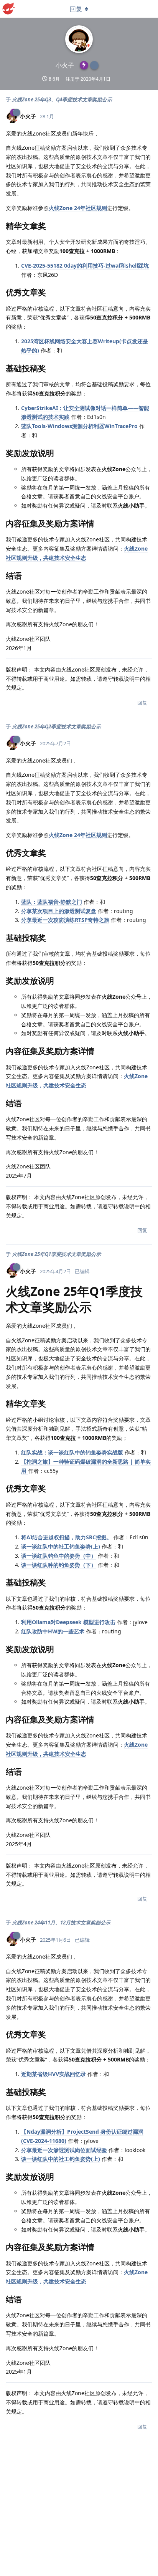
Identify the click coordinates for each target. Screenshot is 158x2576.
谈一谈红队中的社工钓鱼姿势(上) (61, 1546)
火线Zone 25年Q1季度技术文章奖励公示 (56, 1254)
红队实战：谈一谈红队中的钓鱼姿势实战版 (72, 1452)
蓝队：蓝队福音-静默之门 (52, 902)
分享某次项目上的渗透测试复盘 (59, 911)
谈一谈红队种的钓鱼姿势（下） (59, 1565)
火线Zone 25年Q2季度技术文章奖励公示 (56, 726)
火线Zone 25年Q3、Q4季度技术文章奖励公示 (62, 99)
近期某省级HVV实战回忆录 (53, 2074)
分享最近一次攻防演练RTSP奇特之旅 (65, 920)
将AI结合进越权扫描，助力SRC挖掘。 (67, 1537)
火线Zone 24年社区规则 (78, 208)
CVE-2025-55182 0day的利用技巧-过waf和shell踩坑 (85, 266)
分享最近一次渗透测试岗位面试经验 (64, 2150)
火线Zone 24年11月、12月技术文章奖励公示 (61, 1922)
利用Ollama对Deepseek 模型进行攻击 (68, 1622)
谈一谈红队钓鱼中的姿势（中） (59, 1556)
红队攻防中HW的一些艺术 (53, 1631)
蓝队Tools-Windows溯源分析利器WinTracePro (79, 426)
